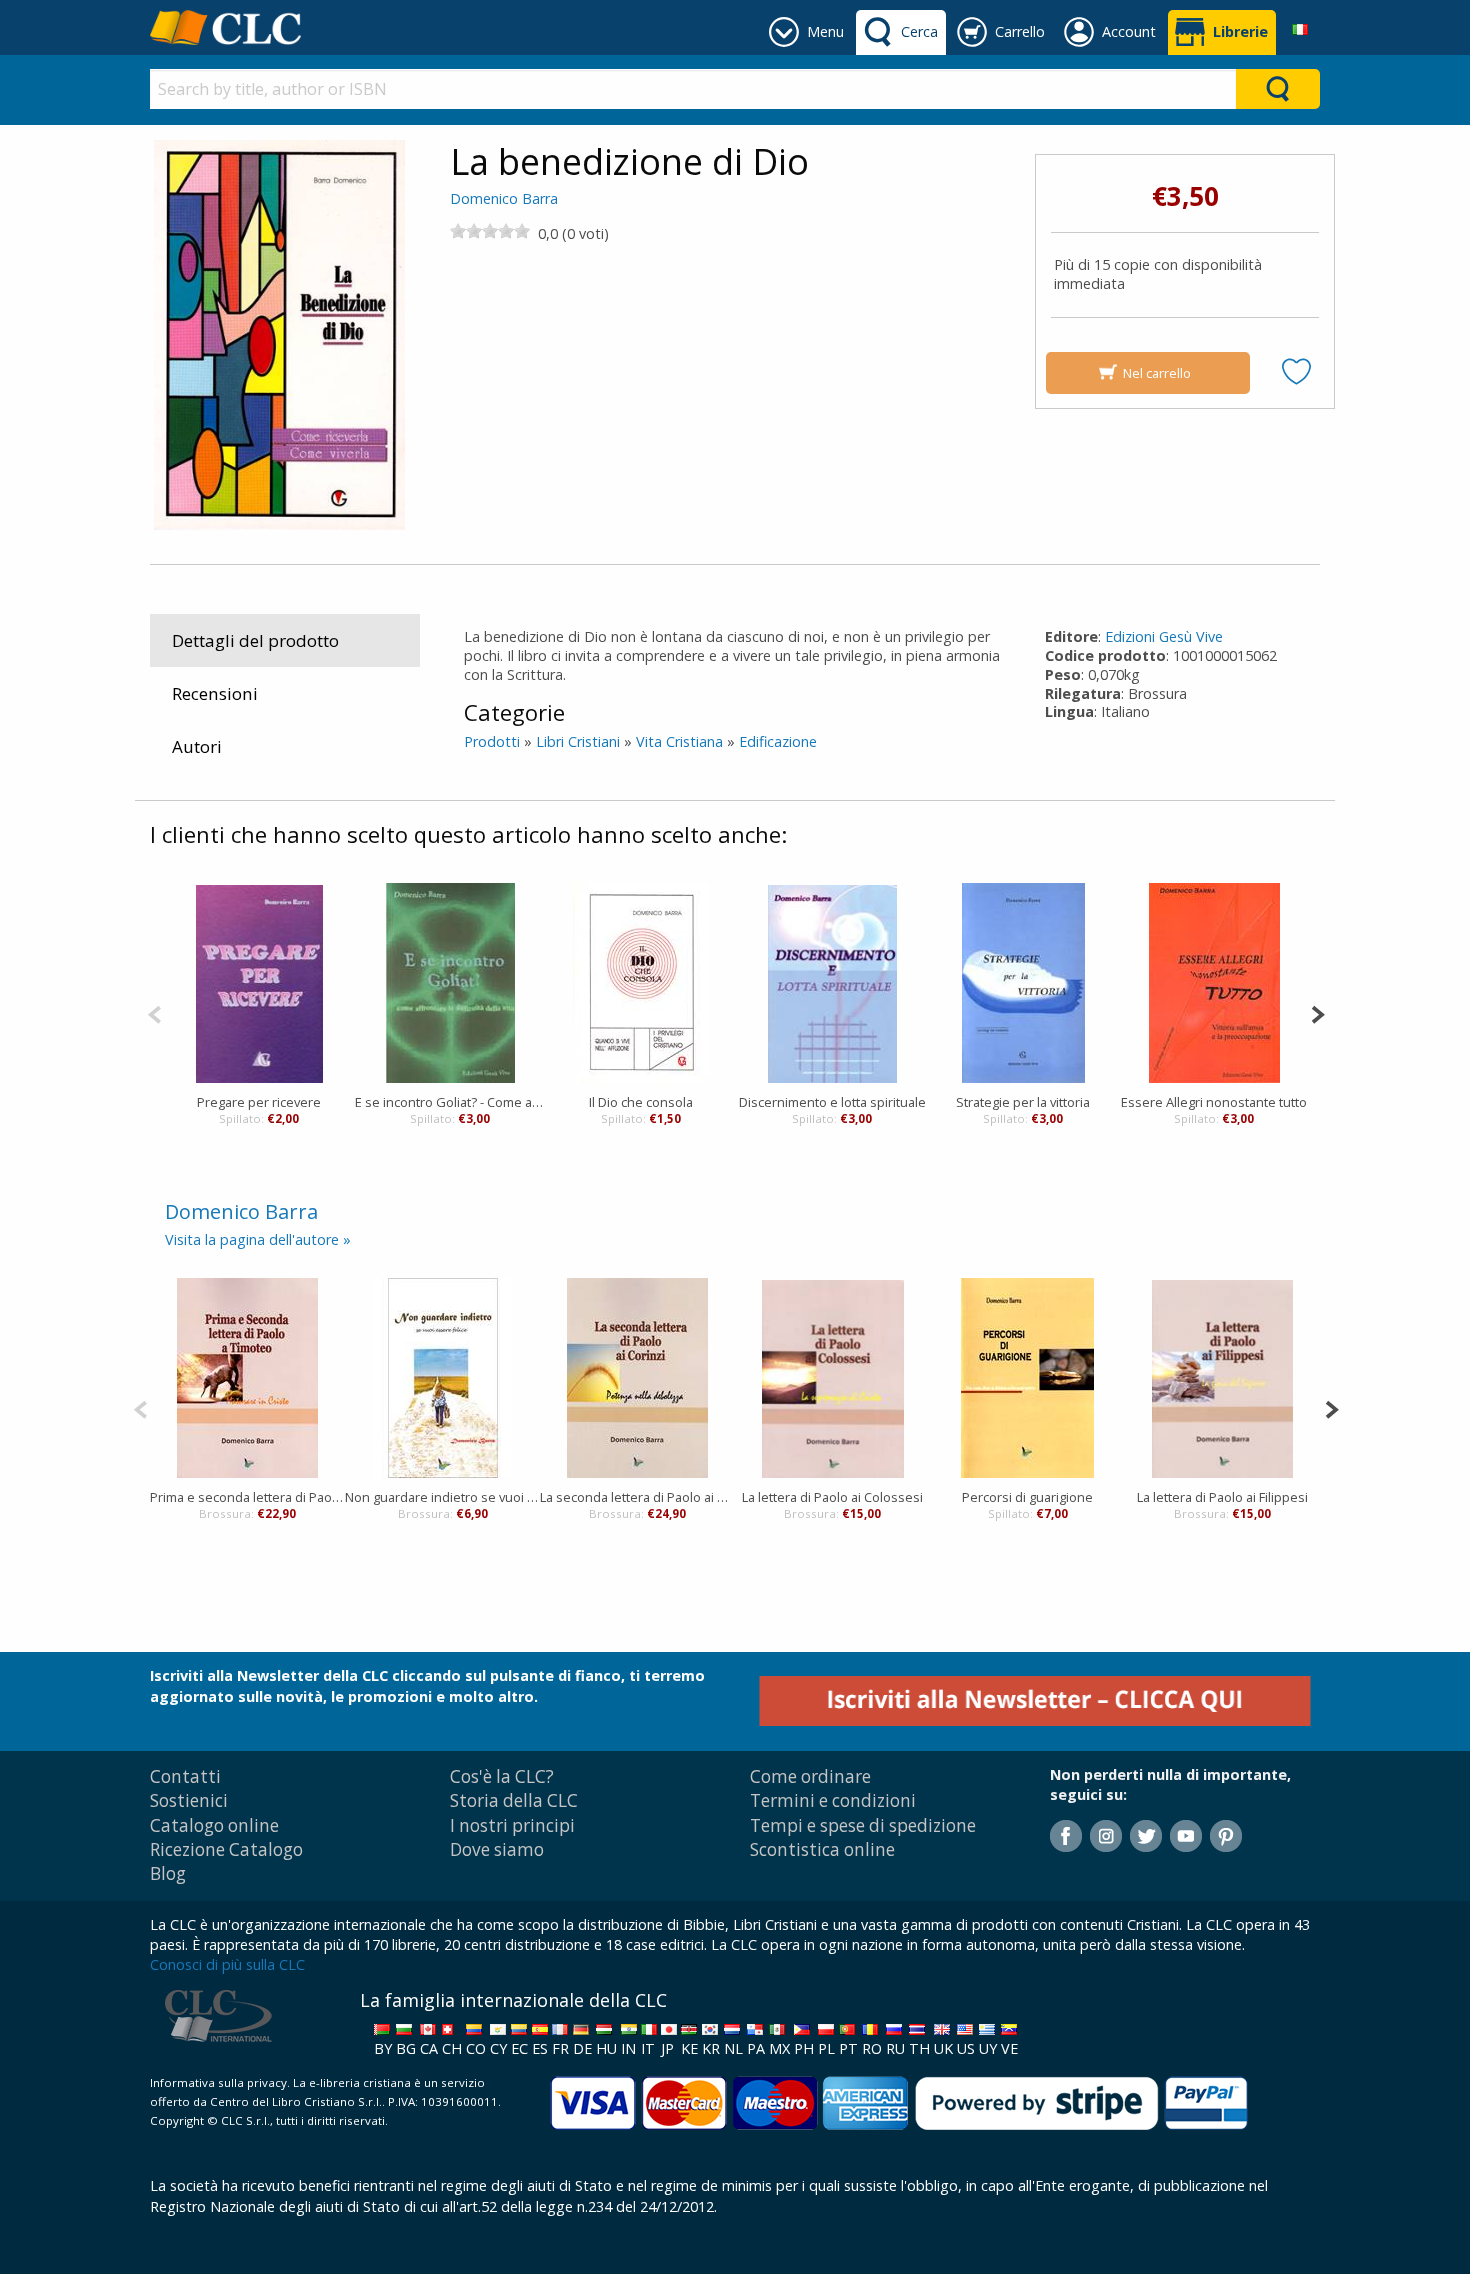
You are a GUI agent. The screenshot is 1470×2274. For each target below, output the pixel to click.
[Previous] (154, 1012)
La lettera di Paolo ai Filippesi (1222, 1497)
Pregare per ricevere (259, 1102)
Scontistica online (822, 1849)
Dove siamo (497, 1849)
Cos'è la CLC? (502, 1776)
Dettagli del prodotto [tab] (255, 640)
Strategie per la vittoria (1023, 1102)
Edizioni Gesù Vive (1164, 636)
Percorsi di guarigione (1027, 1497)
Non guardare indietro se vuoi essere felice (442, 1497)
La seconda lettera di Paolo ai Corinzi (637, 1497)
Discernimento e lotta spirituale (832, 1102)
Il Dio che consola (641, 1102)
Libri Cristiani (578, 741)
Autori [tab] (197, 746)
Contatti (185, 1776)
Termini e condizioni (833, 1800)
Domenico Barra (504, 198)
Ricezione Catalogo (226, 1849)
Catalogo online (214, 1825)
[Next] (1317, 1012)
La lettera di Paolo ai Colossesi (832, 1497)
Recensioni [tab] (215, 693)
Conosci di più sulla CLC (227, 1964)
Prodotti (492, 741)
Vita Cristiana (679, 741)
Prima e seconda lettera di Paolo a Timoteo (247, 1497)
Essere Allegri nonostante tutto (1214, 1102)
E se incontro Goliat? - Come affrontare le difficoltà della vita (450, 1102)
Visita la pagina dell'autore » (258, 1239)
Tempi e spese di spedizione (863, 1825)
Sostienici (189, 1800)
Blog (168, 1873)
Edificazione (778, 741)
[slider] (490, 231)
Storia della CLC (514, 1800)
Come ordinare (810, 1776)
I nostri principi (512, 1825)
